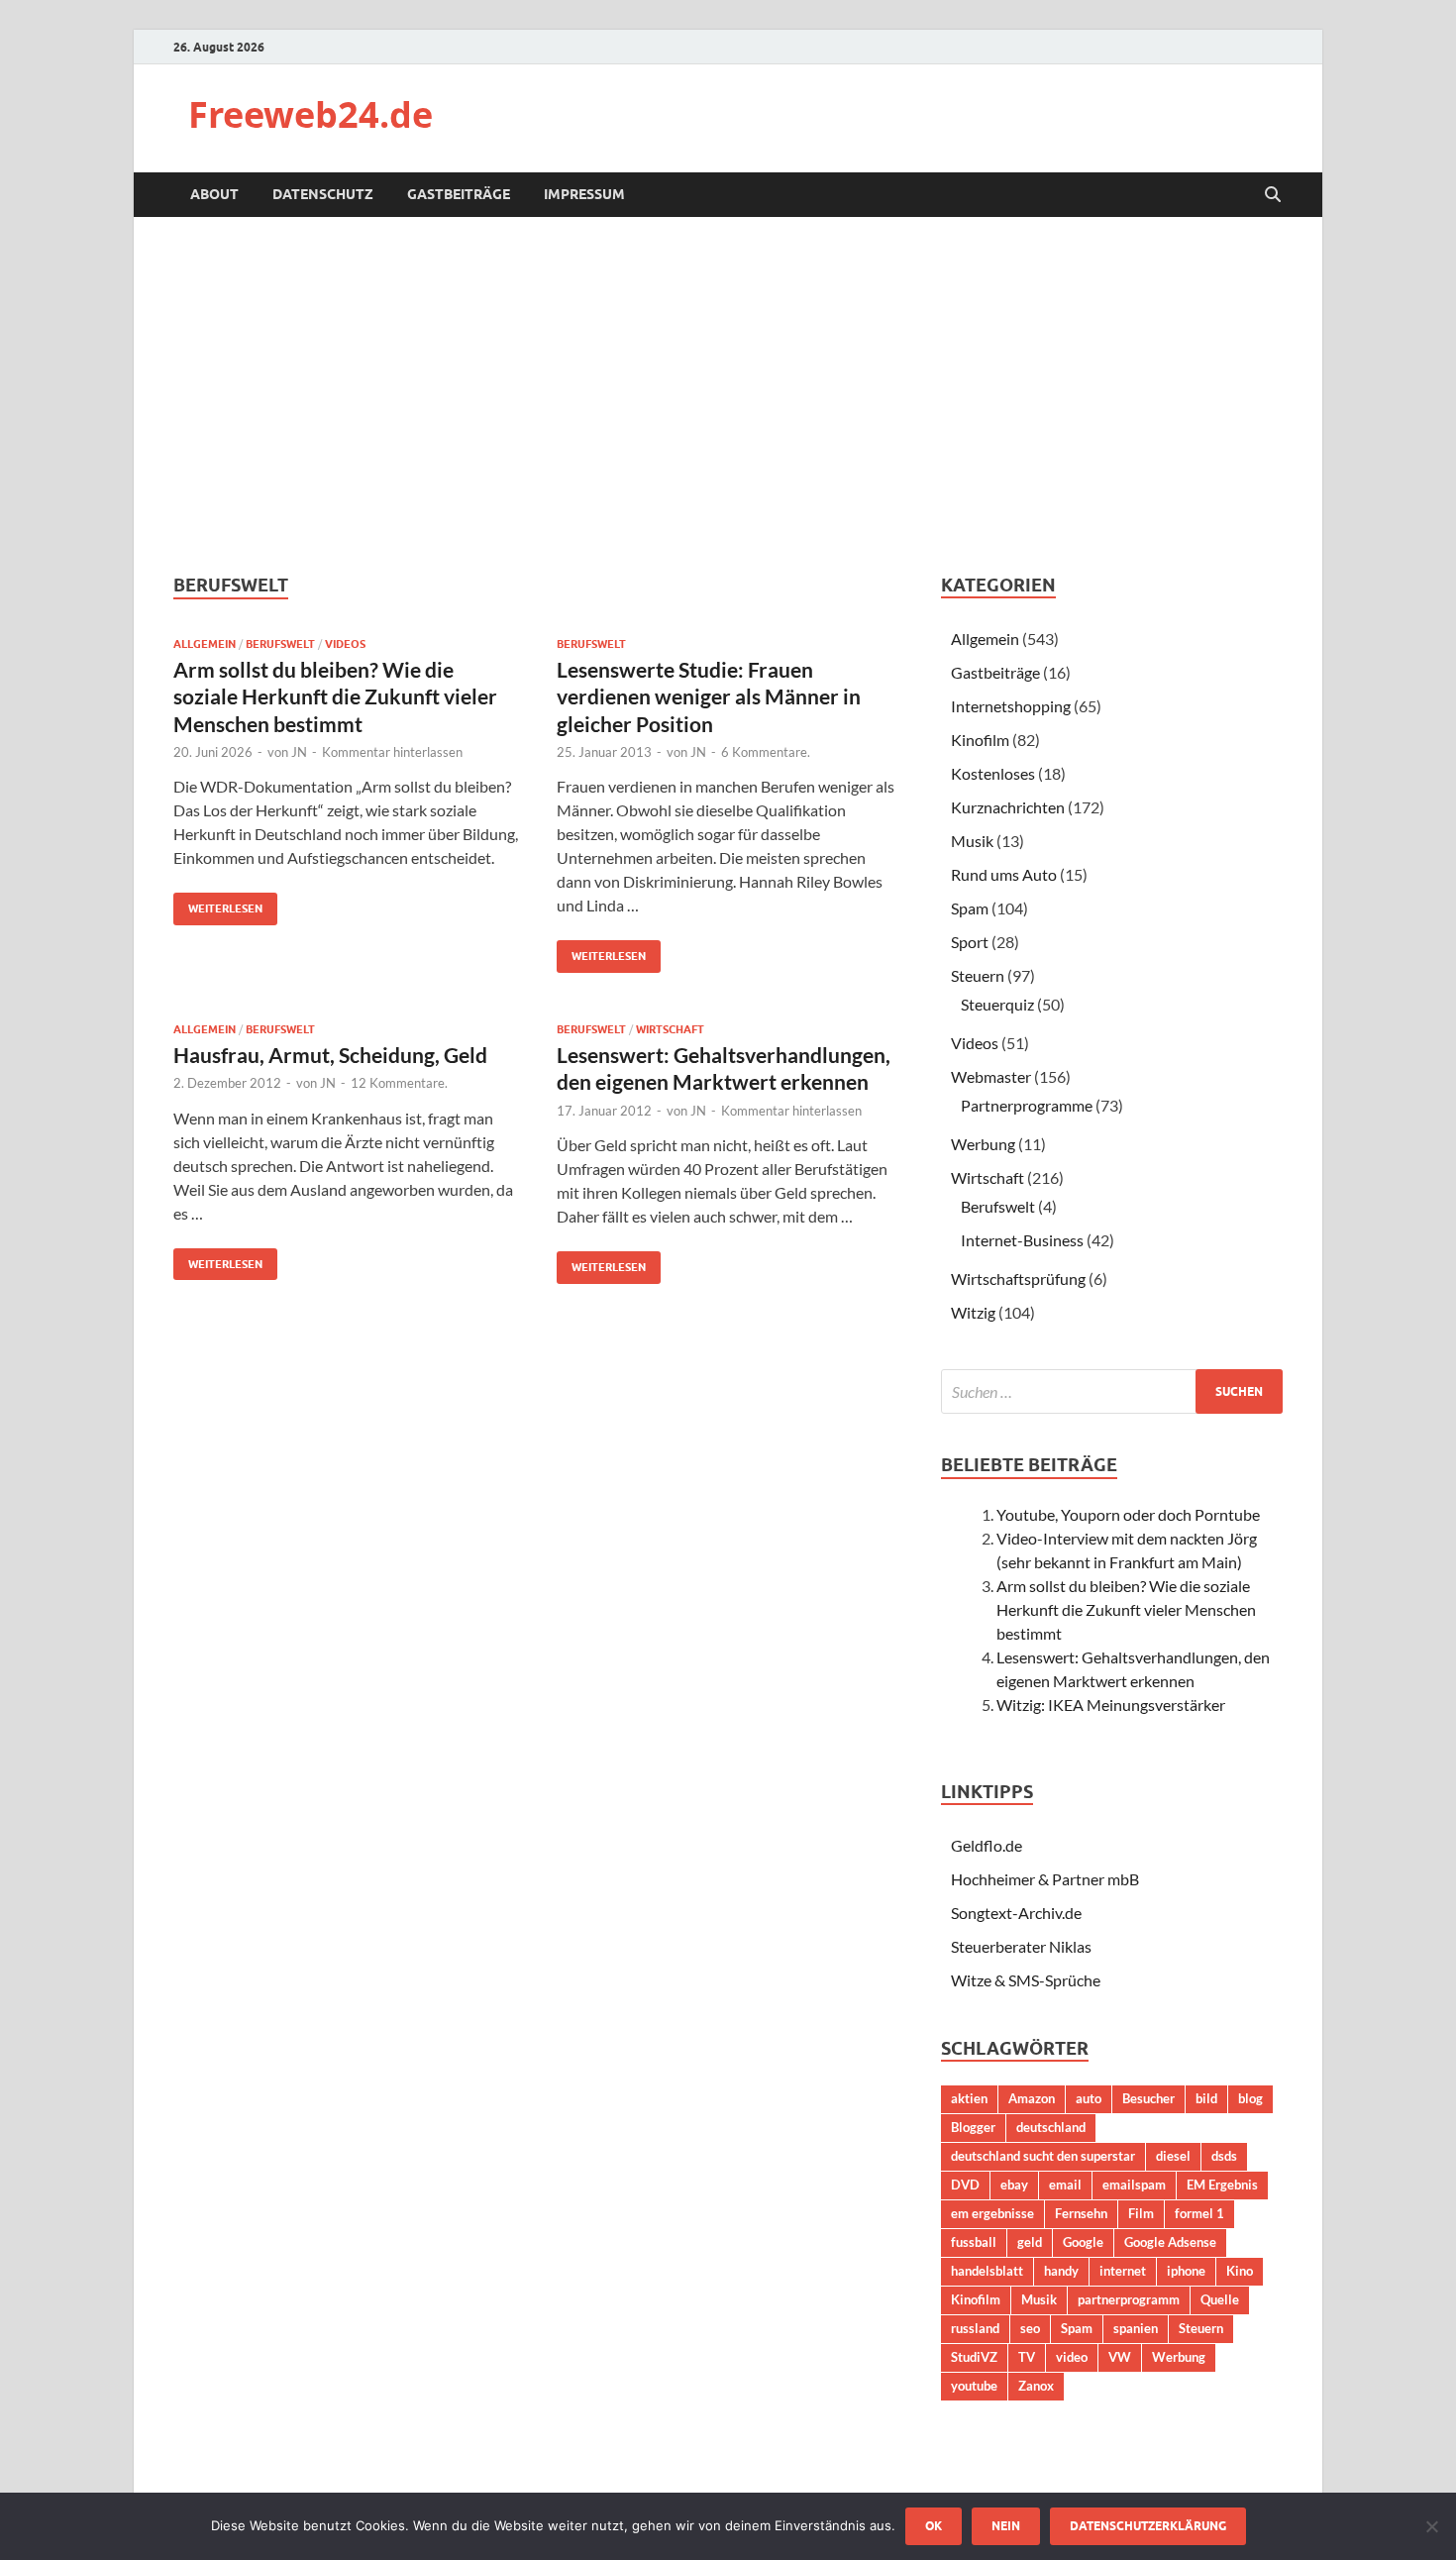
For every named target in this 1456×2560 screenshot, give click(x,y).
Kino (1240, 2271)
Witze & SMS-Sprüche (1026, 1980)
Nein (1006, 2526)
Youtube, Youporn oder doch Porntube (1128, 1514)
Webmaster (991, 1076)
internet (1123, 2271)
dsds (1224, 2156)
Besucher (1148, 2098)
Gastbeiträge (459, 194)
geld (1030, 2242)
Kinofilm (980, 740)
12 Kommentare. (399, 1083)
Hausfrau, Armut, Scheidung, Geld (330, 1055)
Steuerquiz (997, 1004)
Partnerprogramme (1027, 1105)
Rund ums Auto (1004, 874)
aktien (969, 2098)
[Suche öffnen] (1273, 195)
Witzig (973, 1312)
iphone (1186, 2271)
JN (299, 752)
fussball (974, 2242)
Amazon (1032, 2098)
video (1072, 2357)
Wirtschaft (670, 1029)
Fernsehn (1081, 2213)
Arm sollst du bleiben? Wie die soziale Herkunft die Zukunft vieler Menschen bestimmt (335, 696)
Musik (972, 841)
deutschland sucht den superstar (1043, 2156)
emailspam (1134, 2185)
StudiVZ (974, 2357)
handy (1061, 2271)
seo (1030, 2328)
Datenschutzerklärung (1148, 2526)
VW (1120, 2357)
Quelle (1220, 2299)
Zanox (1036, 2386)
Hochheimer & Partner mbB (1045, 1879)
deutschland (1051, 2127)
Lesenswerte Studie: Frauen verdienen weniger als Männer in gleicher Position (709, 696)
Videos (345, 644)
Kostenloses (993, 773)
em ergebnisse (992, 2213)
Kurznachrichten (1008, 807)
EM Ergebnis (1222, 2185)
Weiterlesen (218, 904)
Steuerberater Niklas (1021, 1946)
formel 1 (1199, 2213)
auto (1089, 2098)
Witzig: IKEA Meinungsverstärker (1111, 1705)
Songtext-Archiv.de (1016, 1913)
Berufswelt (280, 644)
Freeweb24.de (311, 114)
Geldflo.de (987, 1845)
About (214, 194)
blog (1250, 2098)
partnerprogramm (1129, 2299)
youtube (974, 2386)
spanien (1136, 2328)
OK (934, 2526)
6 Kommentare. (766, 752)
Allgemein (205, 644)
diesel (1173, 2156)
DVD (965, 2185)
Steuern (978, 975)
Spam (970, 908)
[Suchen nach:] (1112, 1391)
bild (1206, 2098)
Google (1083, 2242)
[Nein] (1431, 2526)
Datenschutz (323, 194)
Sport (970, 942)
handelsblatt (987, 2271)
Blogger (973, 2127)
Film (1141, 2213)
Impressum (584, 194)
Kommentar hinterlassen (392, 752)
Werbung (983, 1144)
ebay (1014, 2185)
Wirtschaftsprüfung (1018, 1279)
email (1065, 2185)
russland (975, 2328)
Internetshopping (1011, 706)
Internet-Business (1022, 1240)
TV (1027, 2357)
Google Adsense (1170, 2242)
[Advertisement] (728, 395)
